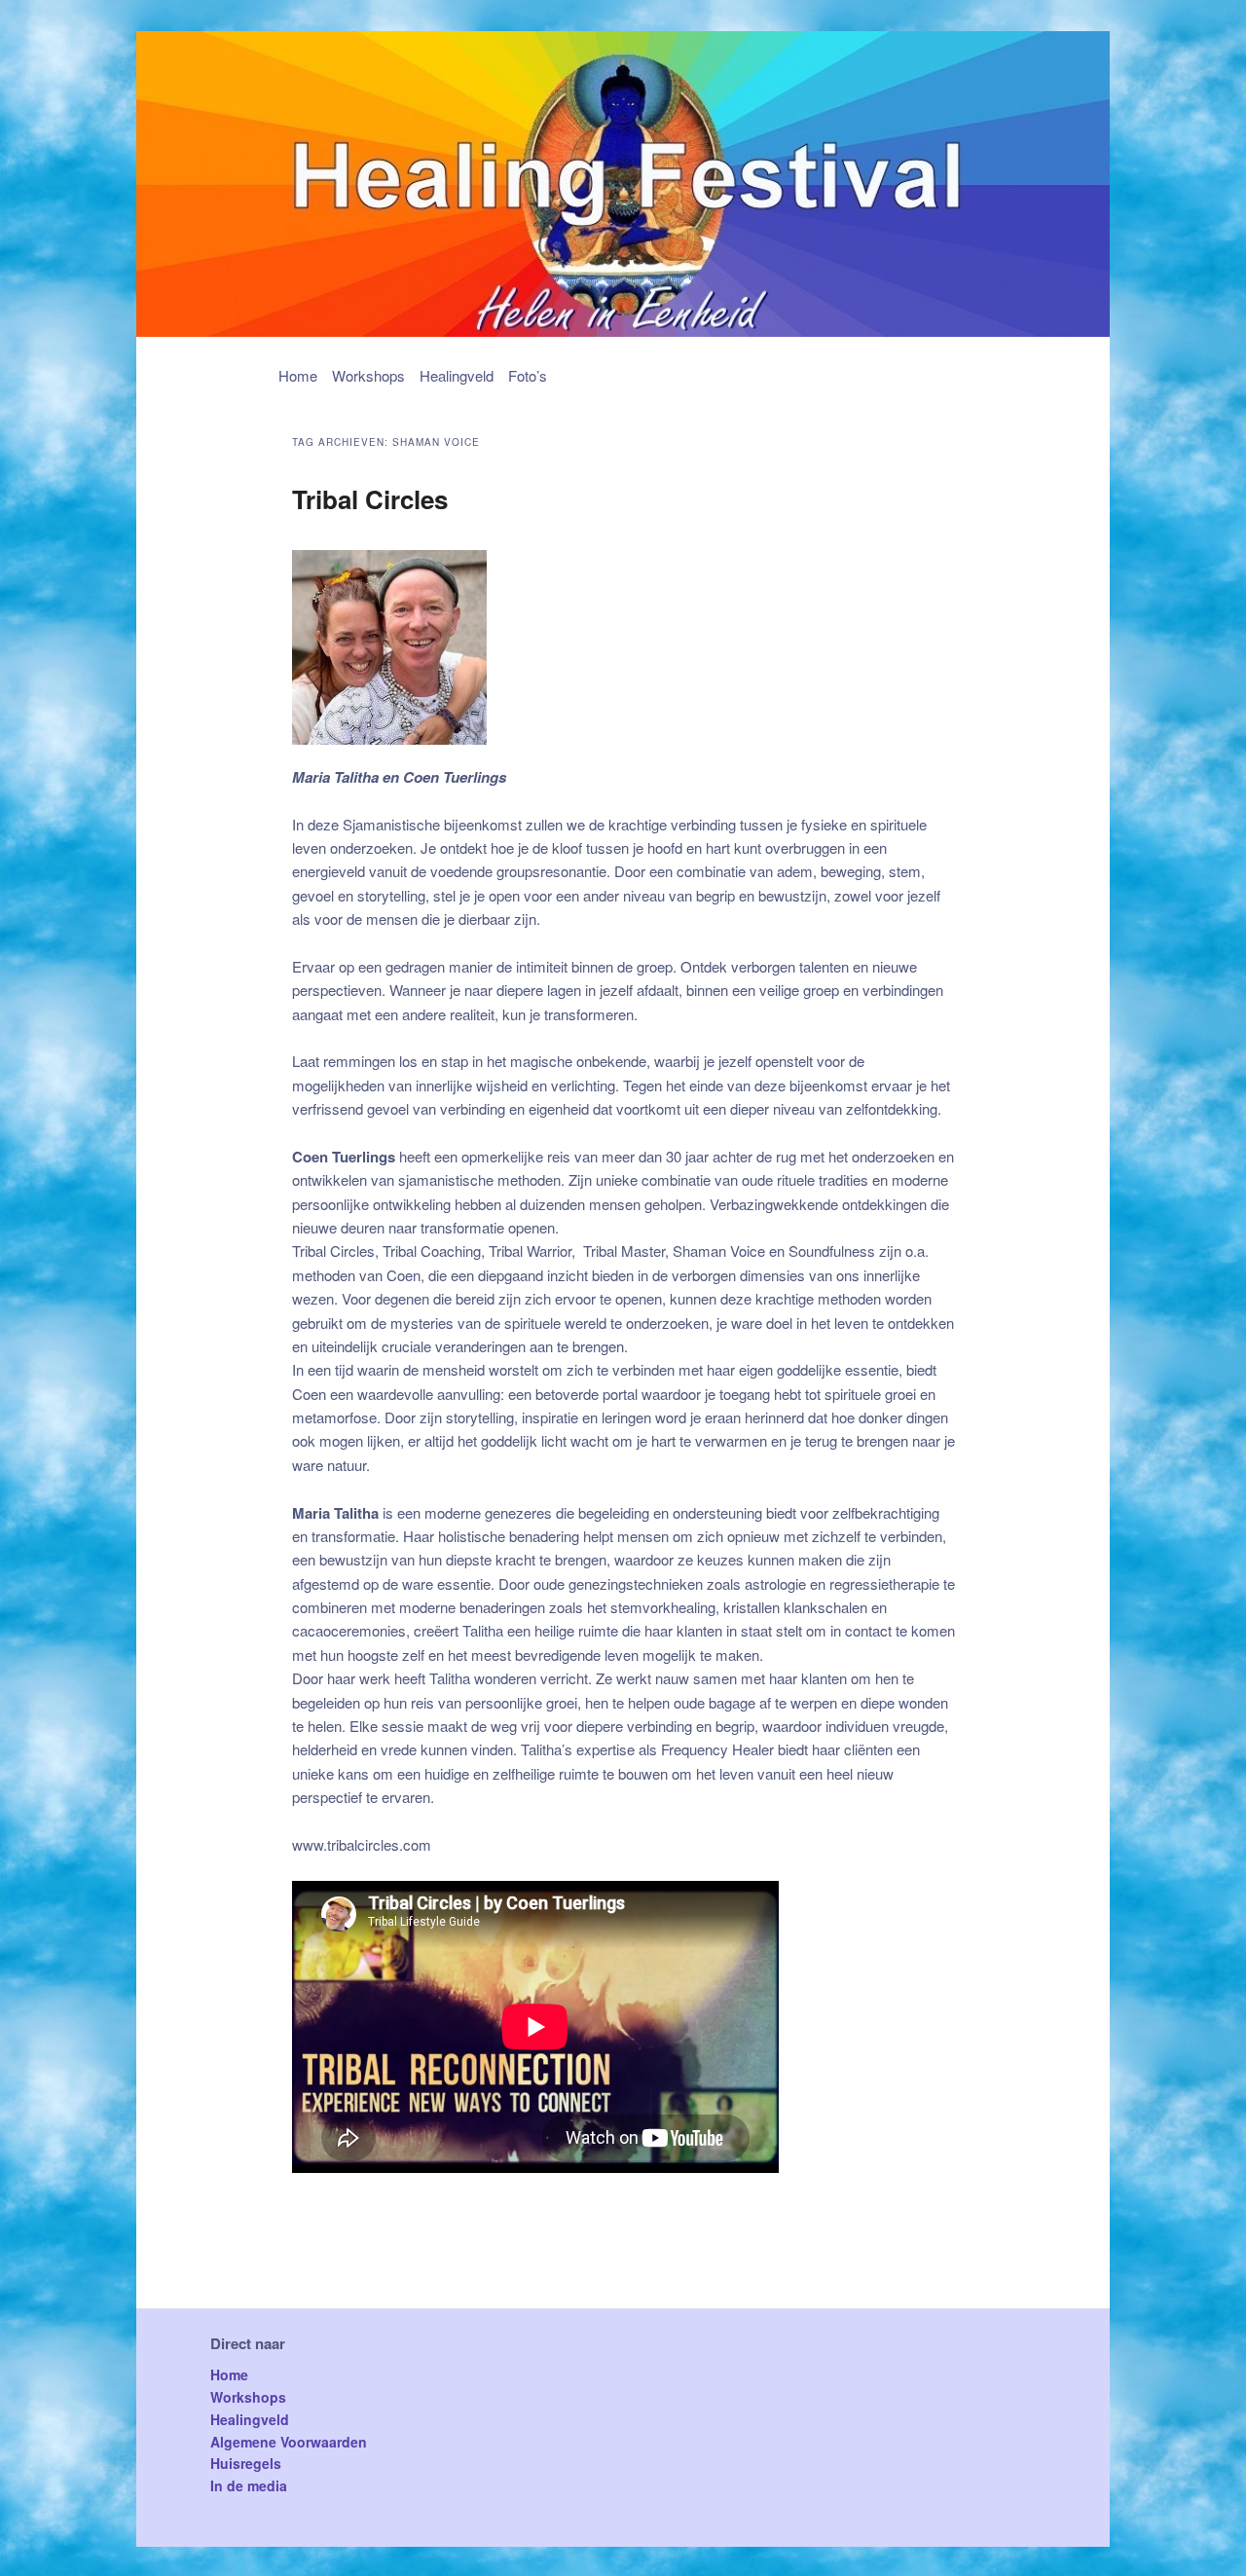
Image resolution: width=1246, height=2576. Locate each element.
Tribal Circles (370, 499)
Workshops (368, 375)
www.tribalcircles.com (362, 1844)
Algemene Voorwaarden (289, 2442)
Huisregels (246, 2463)
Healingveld (457, 375)
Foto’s (528, 375)
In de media (249, 2485)
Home (298, 375)
